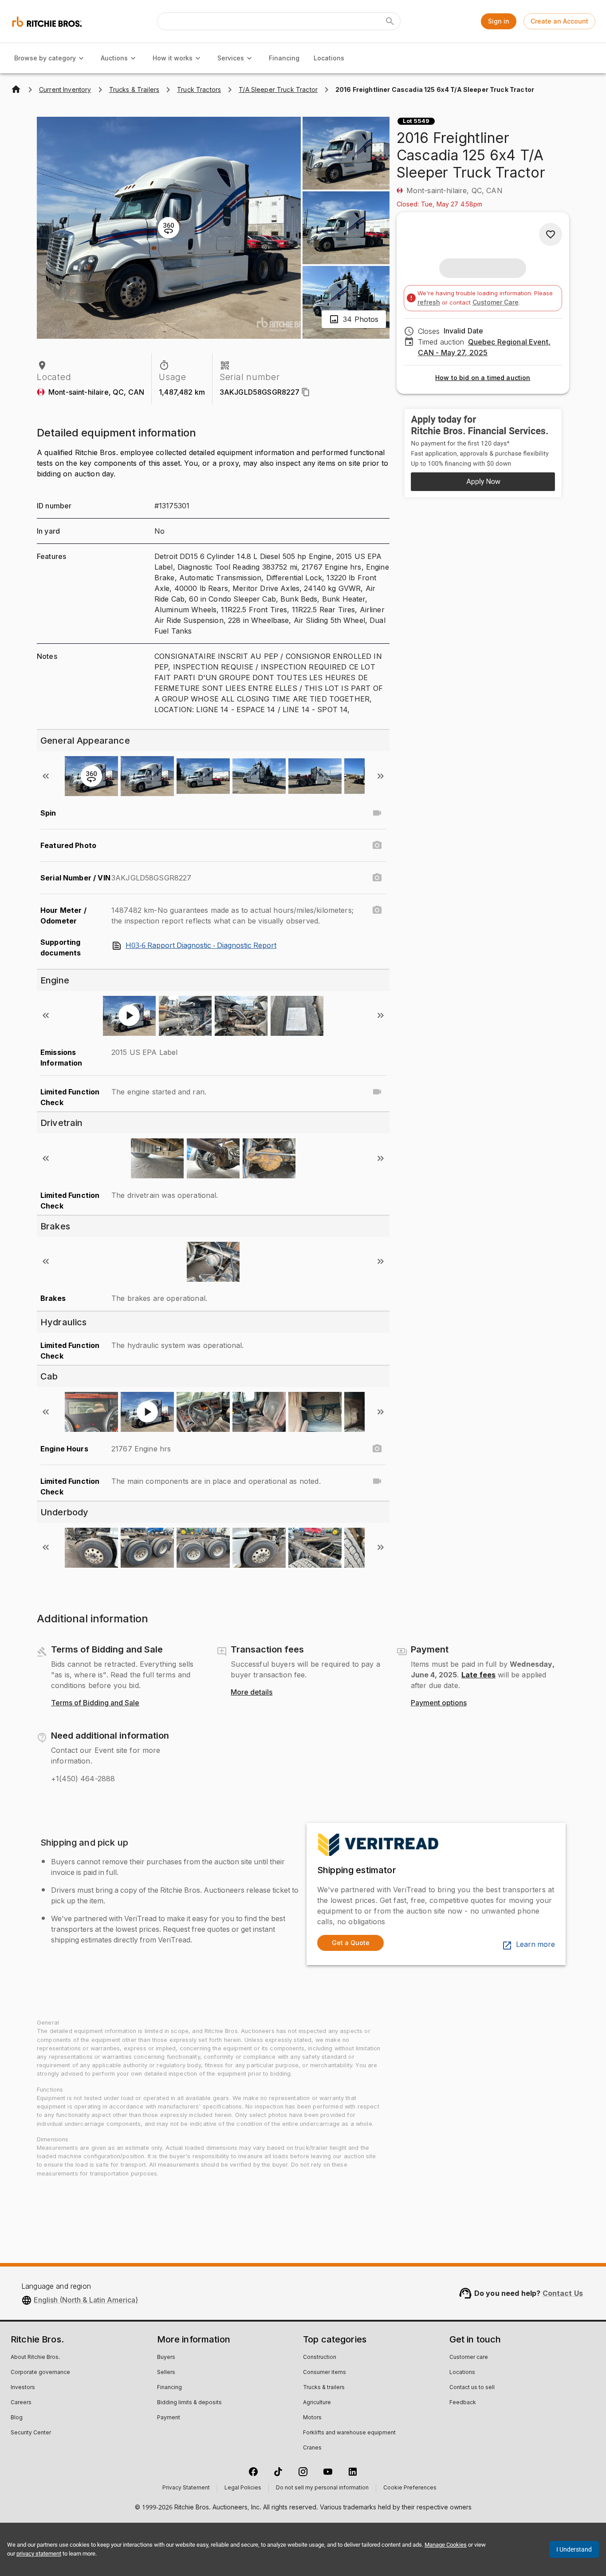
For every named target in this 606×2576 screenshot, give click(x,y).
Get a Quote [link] (351, 1943)
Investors (23, 2388)
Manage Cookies (446, 2545)
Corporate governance (40, 2373)
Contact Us (563, 2293)
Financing (284, 58)
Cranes (312, 2448)
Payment (169, 2418)
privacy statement (39, 2554)
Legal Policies (243, 2488)
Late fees (478, 1675)
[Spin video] (377, 813)
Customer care (469, 2358)
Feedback (463, 2403)
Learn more (535, 1945)
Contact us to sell (472, 2388)
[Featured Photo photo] (377, 845)
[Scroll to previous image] (46, 776)
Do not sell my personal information (322, 2488)
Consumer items (325, 2373)
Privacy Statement (186, 2488)
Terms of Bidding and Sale (95, 1703)
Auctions (114, 58)
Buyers (166, 2358)
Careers (21, 2403)
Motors (312, 2418)
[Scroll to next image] (381, 776)
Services (231, 58)
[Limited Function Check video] (377, 1092)
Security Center (31, 2433)
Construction (320, 2358)
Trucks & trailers (324, 2388)
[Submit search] (390, 21)
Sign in (499, 21)
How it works (173, 58)
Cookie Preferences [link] (410, 2488)
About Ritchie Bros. (35, 2358)
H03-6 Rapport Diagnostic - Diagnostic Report (201, 946)
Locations (329, 58)
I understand (574, 2549)
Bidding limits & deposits (189, 2403)
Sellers (166, 2373)
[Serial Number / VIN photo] (377, 878)
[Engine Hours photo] (377, 1449)
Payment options (439, 1703)
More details (252, 1692)
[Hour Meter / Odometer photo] (377, 910)
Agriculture (317, 2403)
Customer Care (496, 302)
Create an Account (559, 21)
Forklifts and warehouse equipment (349, 2433)
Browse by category (45, 58)
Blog (17, 2418)
